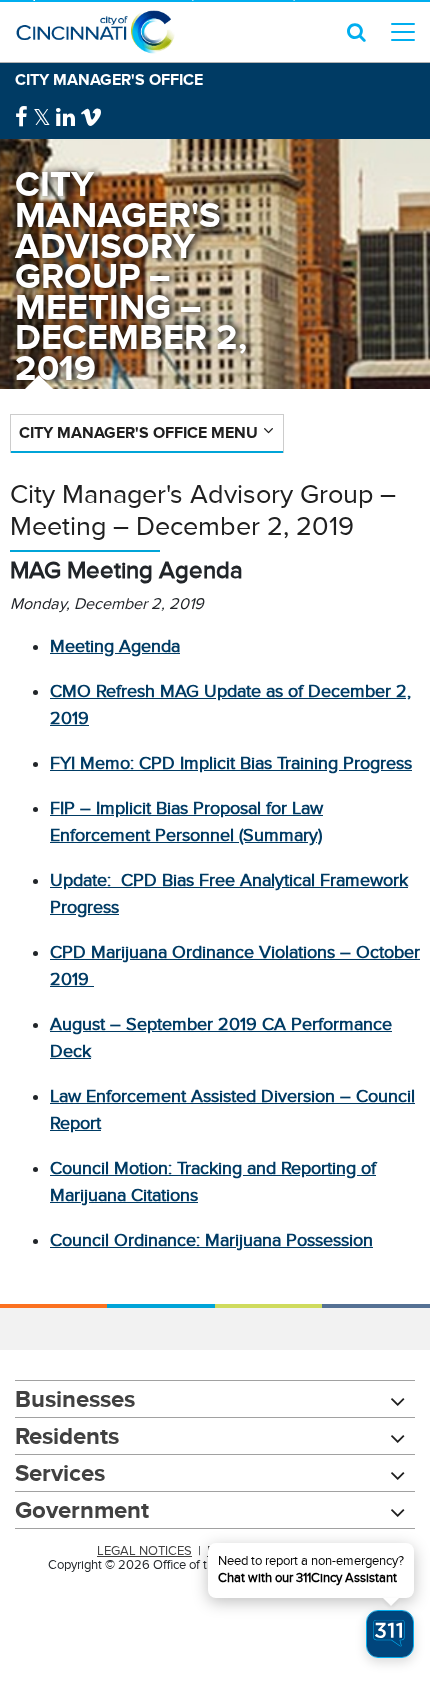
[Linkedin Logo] (65, 117)
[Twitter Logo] (42, 117)
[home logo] (95, 32)
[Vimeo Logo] (91, 117)
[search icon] (356, 32)
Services (60, 1472)
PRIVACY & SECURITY (270, 1551)
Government (82, 1509)
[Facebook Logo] (21, 117)
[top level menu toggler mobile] (403, 32)
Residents (67, 1435)
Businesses (75, 1398)
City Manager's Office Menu (138, 432)
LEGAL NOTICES (144, 1551)
